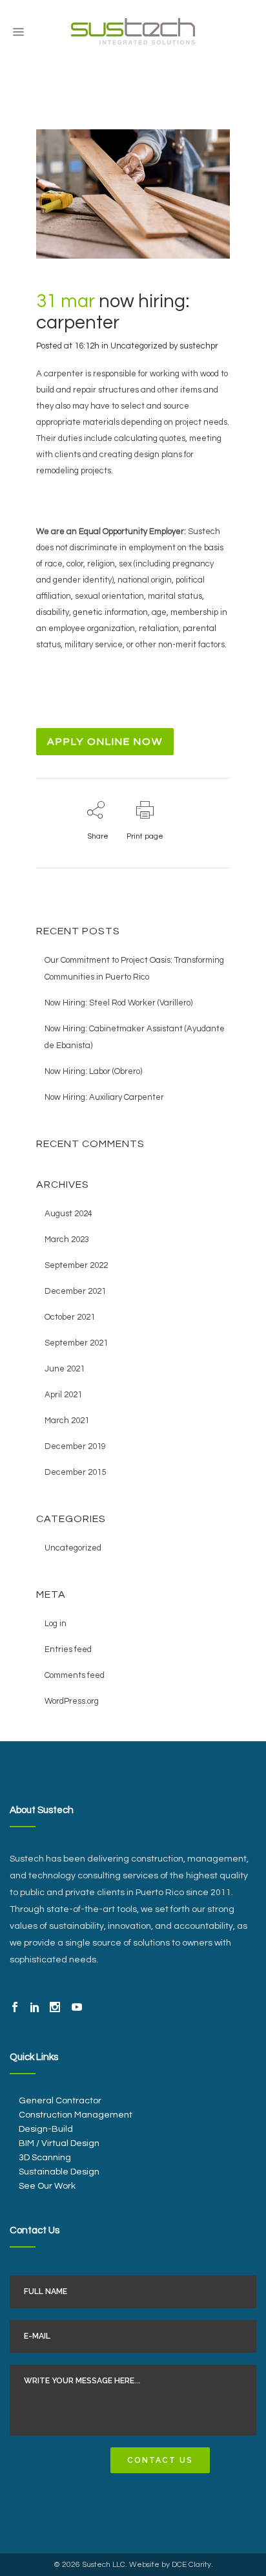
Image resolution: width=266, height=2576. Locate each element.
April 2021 (63, 1395)
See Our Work (47, 2186)
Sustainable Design (59, 2172)
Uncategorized (139, 346)
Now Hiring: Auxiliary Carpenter (104, 1097)
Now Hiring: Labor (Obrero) (93, 1071)
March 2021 (67, 1421)
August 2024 (68, 1214)
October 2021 (70, 1317)
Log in (56, 1624)
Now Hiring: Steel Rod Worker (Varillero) (118, 1003)
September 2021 (76, 1343)
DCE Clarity (191, 2565)
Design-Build (46, 2129)
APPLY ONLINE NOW (105, 742)
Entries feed (68, 1649)
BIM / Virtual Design (59, 2143)
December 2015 (75, 1472)
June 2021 (65, 1369)
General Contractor (60, 2101)
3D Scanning (45, 2158)
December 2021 (75, 1291)
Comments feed (75, 1675)
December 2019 (75, 1446)
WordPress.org (72, 1701)
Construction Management (76, 2115)
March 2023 (67, 1240)
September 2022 (76, 1265)
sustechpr (199, 346)
